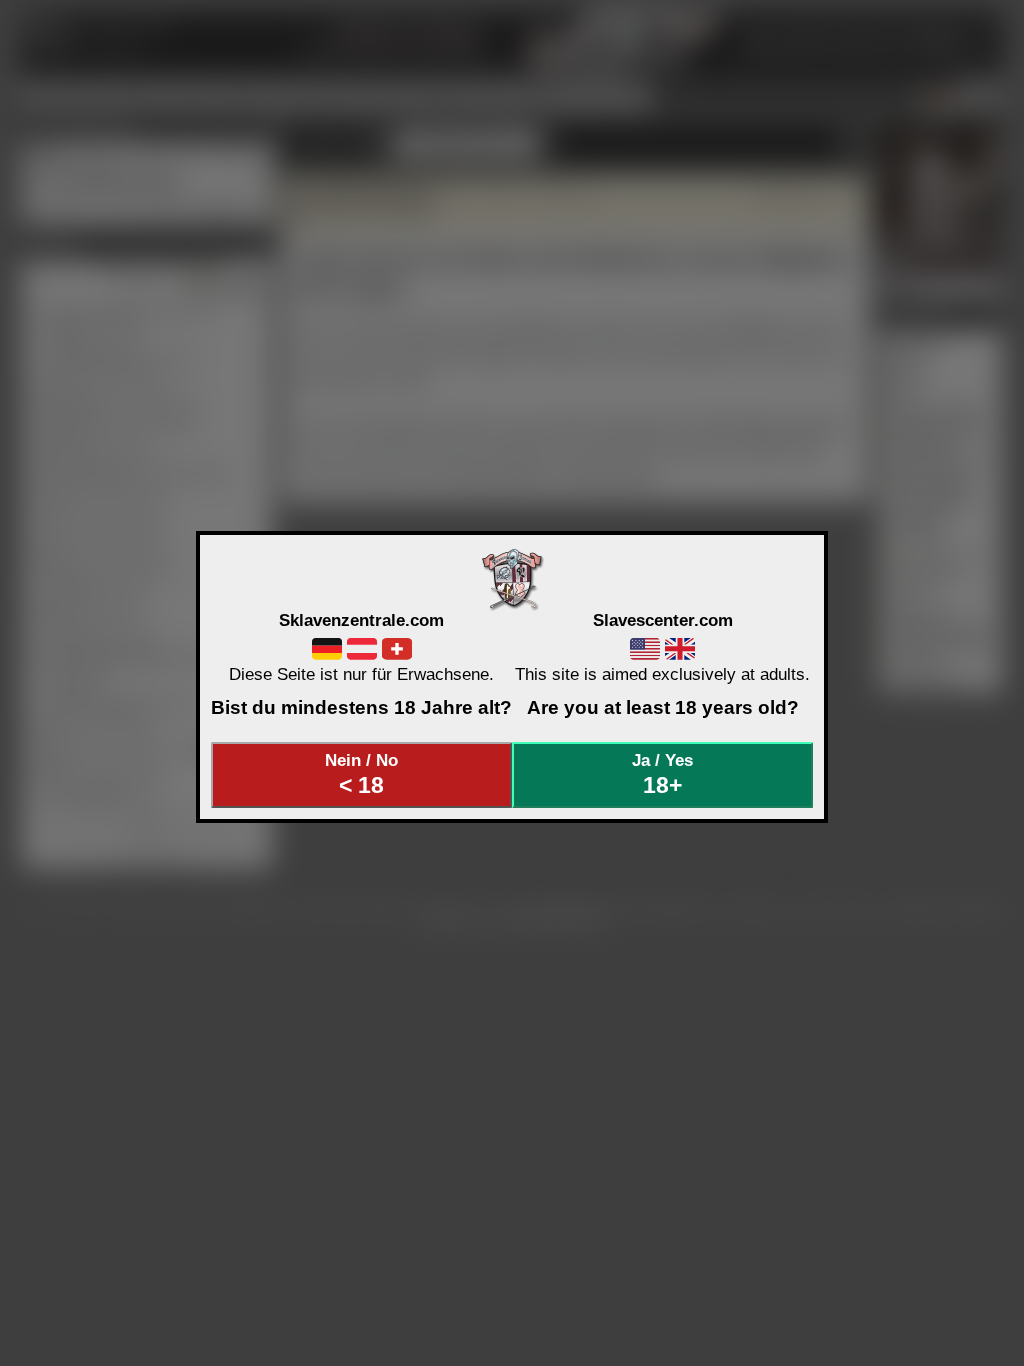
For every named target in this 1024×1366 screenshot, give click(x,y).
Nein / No (361, 774)
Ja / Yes (662, 774)
